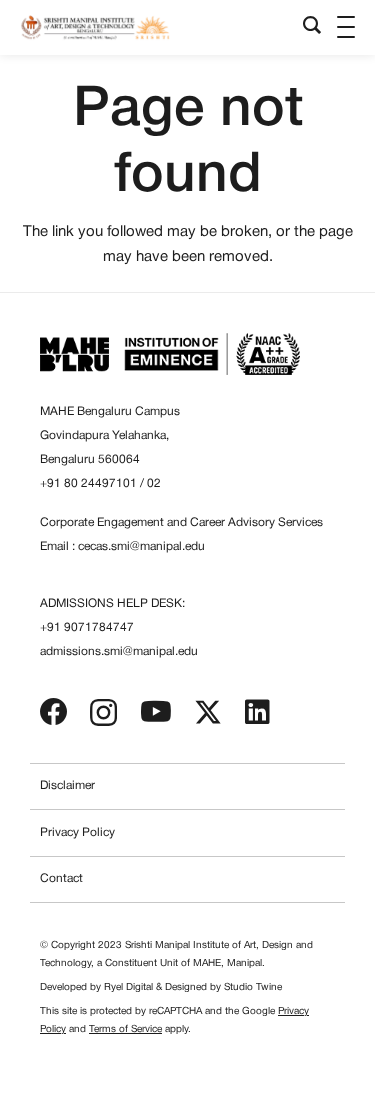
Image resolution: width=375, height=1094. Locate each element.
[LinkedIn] (257, 712)
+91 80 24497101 (88, 483)
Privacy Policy (77, 832)
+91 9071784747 (87, 627)
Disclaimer (67, 785)
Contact (61, 878)
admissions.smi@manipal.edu (119, 651)
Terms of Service (125, 1029)
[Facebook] (54, 712)
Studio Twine (253, 987)
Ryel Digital (128, 987)
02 (154, 483)
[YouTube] (156, 712)
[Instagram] (103, 713)
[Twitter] (208, 712)
